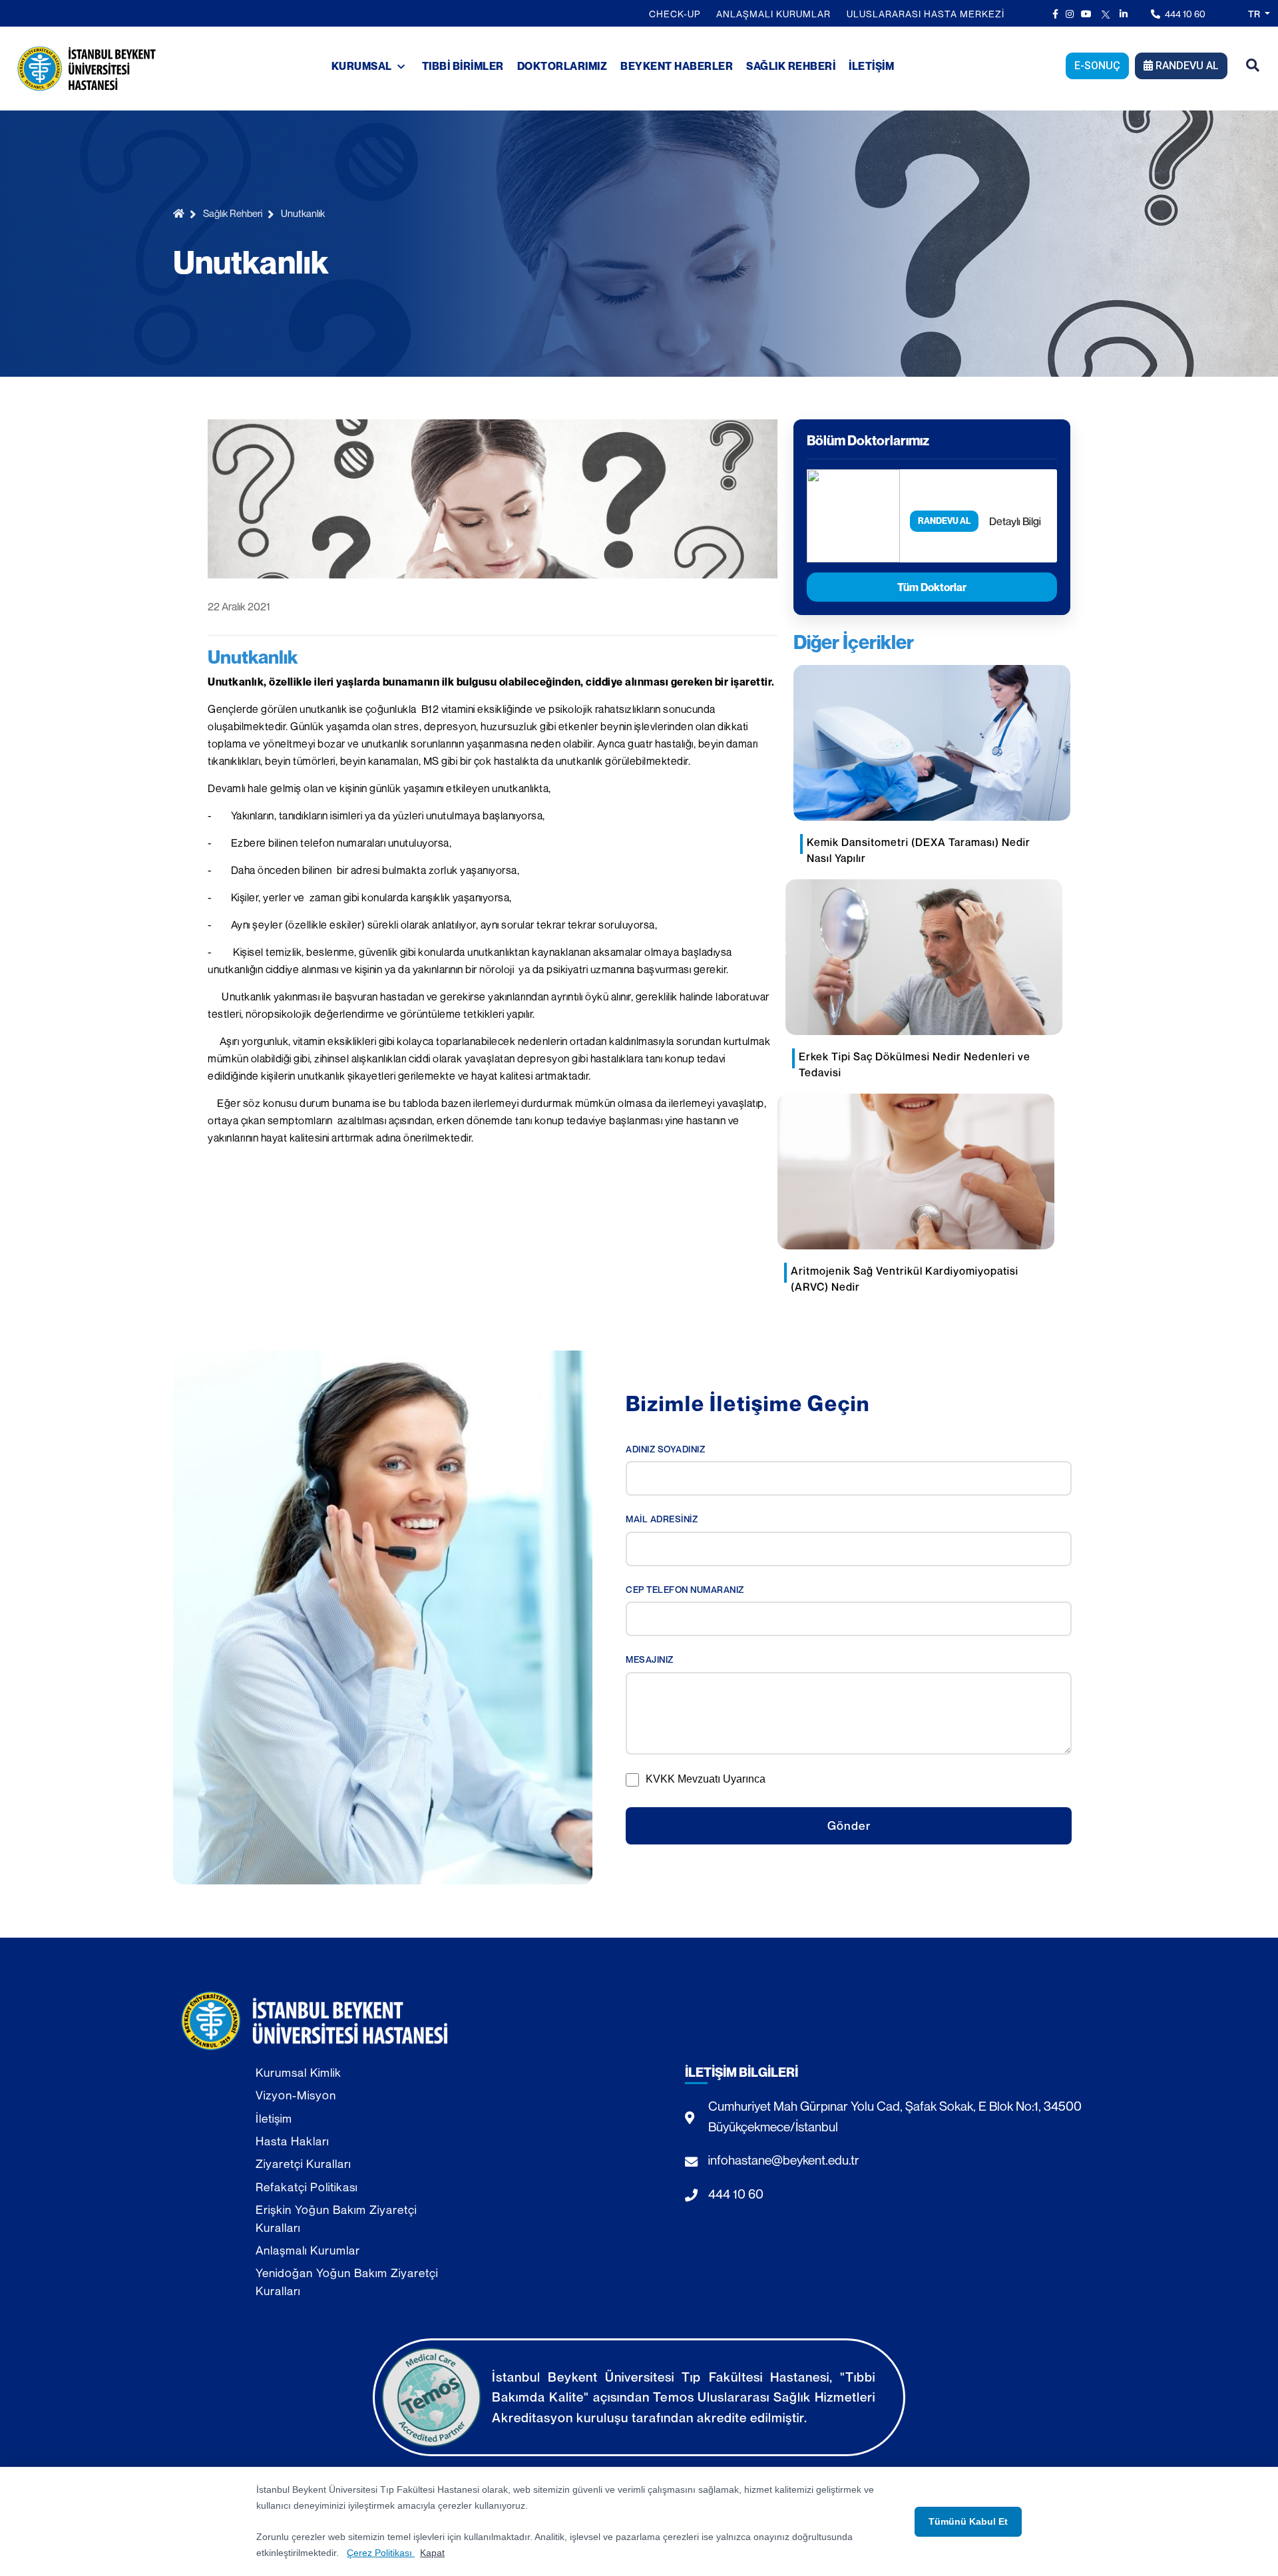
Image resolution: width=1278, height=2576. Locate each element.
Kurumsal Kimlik (299, 2072)
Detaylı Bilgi (1015, 521)
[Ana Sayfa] (181, 213)
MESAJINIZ (650, 1659)
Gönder (849, 1825)
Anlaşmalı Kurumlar (773, 14)
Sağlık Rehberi (791, 66)
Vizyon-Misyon (296, 2095)
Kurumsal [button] (363, 66)
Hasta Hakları (292, 2141)
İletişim (871, 66)
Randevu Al (1186, 66)
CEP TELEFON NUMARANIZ (685, 1590)
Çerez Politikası (381, 2553)
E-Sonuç (1097, 66)
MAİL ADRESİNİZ (662, 1519)
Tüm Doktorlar (932, 587)
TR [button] (1255, 14)
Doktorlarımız (562, 66)
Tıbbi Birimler (463, 66)
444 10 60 (1184, 14)
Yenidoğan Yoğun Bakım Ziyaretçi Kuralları (347, 2281)
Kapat (432, 2553)
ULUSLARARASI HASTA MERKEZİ (926, 14)
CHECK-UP (675, 14)
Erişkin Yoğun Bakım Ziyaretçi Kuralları (336, 2218)
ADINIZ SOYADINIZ (665, 1449)
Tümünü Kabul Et (968, 2521)
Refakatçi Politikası (307, 2187)
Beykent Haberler (677, 66)
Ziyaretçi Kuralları (303, 2164)
